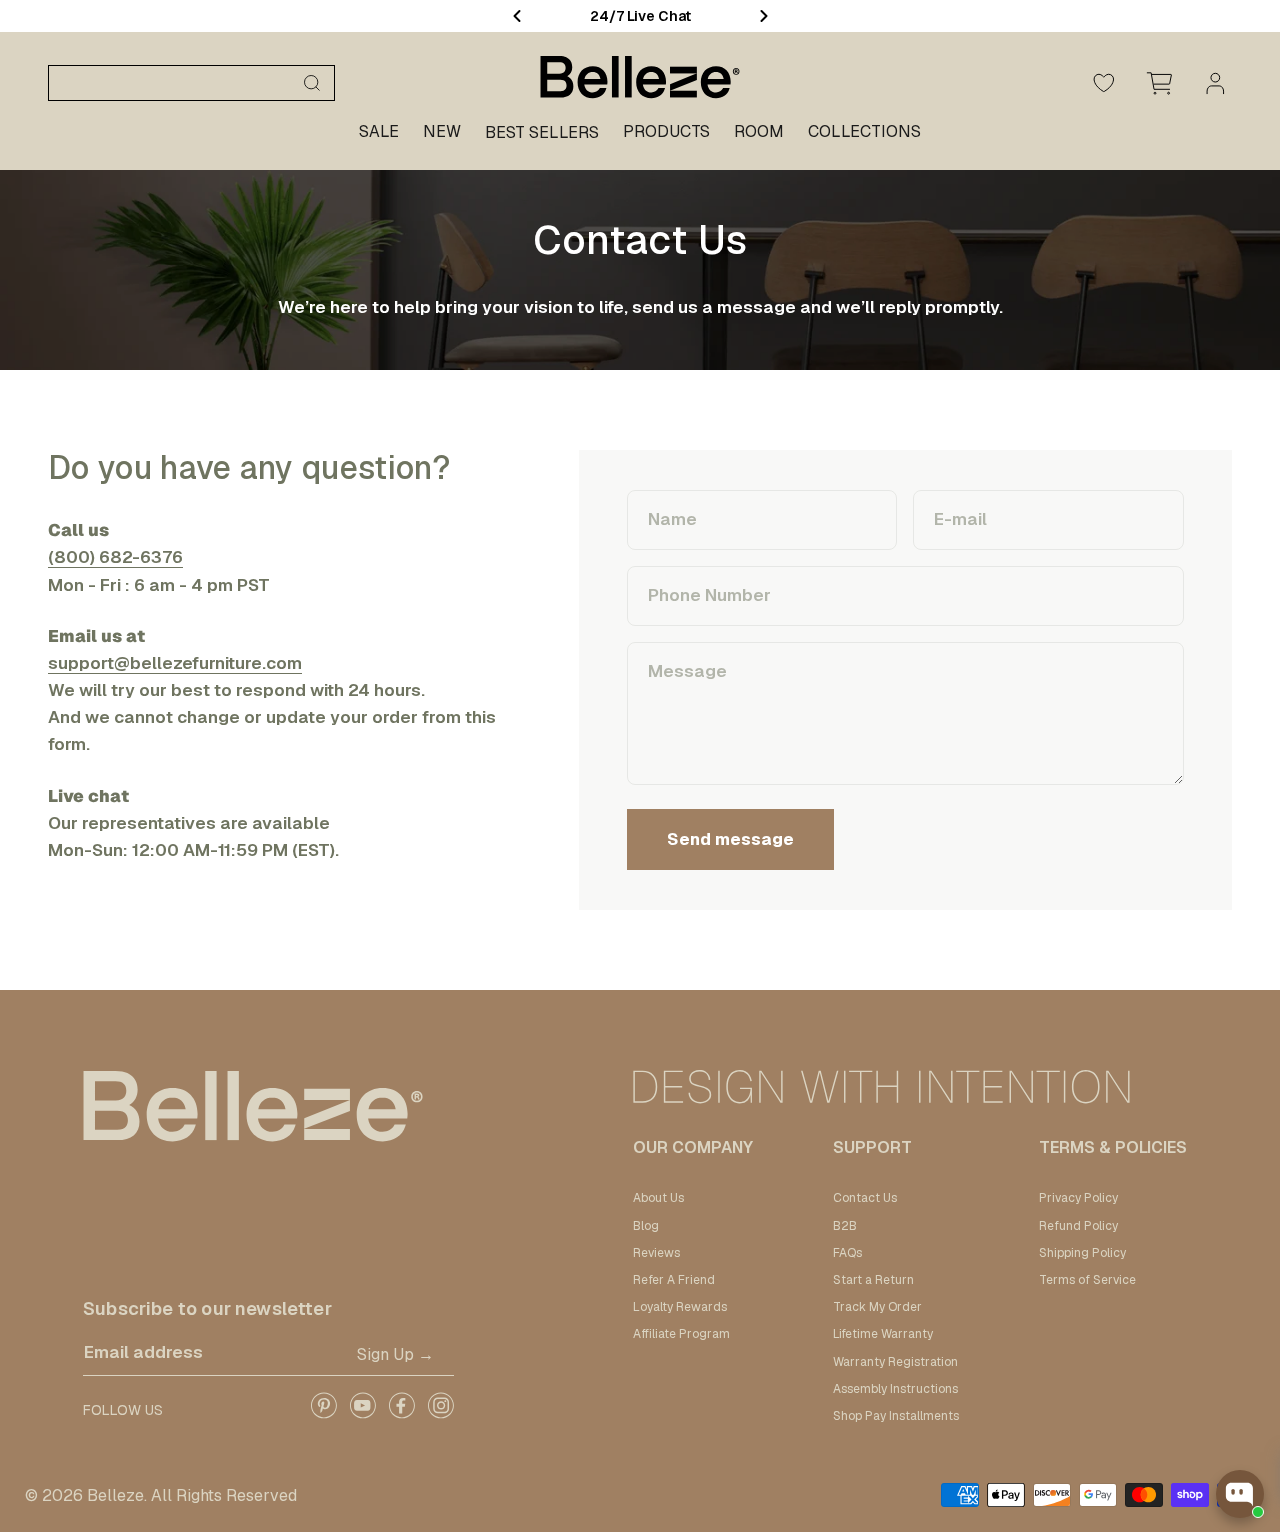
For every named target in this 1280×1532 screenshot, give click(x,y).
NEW (442, 131)
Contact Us (865, 1198)
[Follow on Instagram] (440, 1413)
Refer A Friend (674, 1280)
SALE (379, 131)
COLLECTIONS (864, 131)
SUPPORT (872, 1147)
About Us (658, 1198)
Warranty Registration (895, 1362)
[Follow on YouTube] (362, 1413)
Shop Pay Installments (896, 1416)
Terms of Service (1087, 1280)
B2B (845, 1226)
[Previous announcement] (517, 16)
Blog (646, 1226)
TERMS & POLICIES (1113, 1147)
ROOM (759, 131)
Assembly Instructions (895, 1389)
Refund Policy (1078, 1226)
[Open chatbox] (1240, 1494)
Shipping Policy (1082, 1253)
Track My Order (877, 1307)
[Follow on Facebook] (401, 1413)
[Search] (312, 83)
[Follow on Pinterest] (323, 1413)
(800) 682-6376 (115, 557)
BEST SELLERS (542, 132)
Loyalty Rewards (680, 1307)
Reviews (656, 1253)
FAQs (847, 1253)
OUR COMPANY (693, 1147)
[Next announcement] (764, 16)
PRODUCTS (666, 131)
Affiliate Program (681, 1334)
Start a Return (873, 1280)
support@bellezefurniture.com (175, 663)
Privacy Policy (1078, 1198)
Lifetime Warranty (883, 1334)
